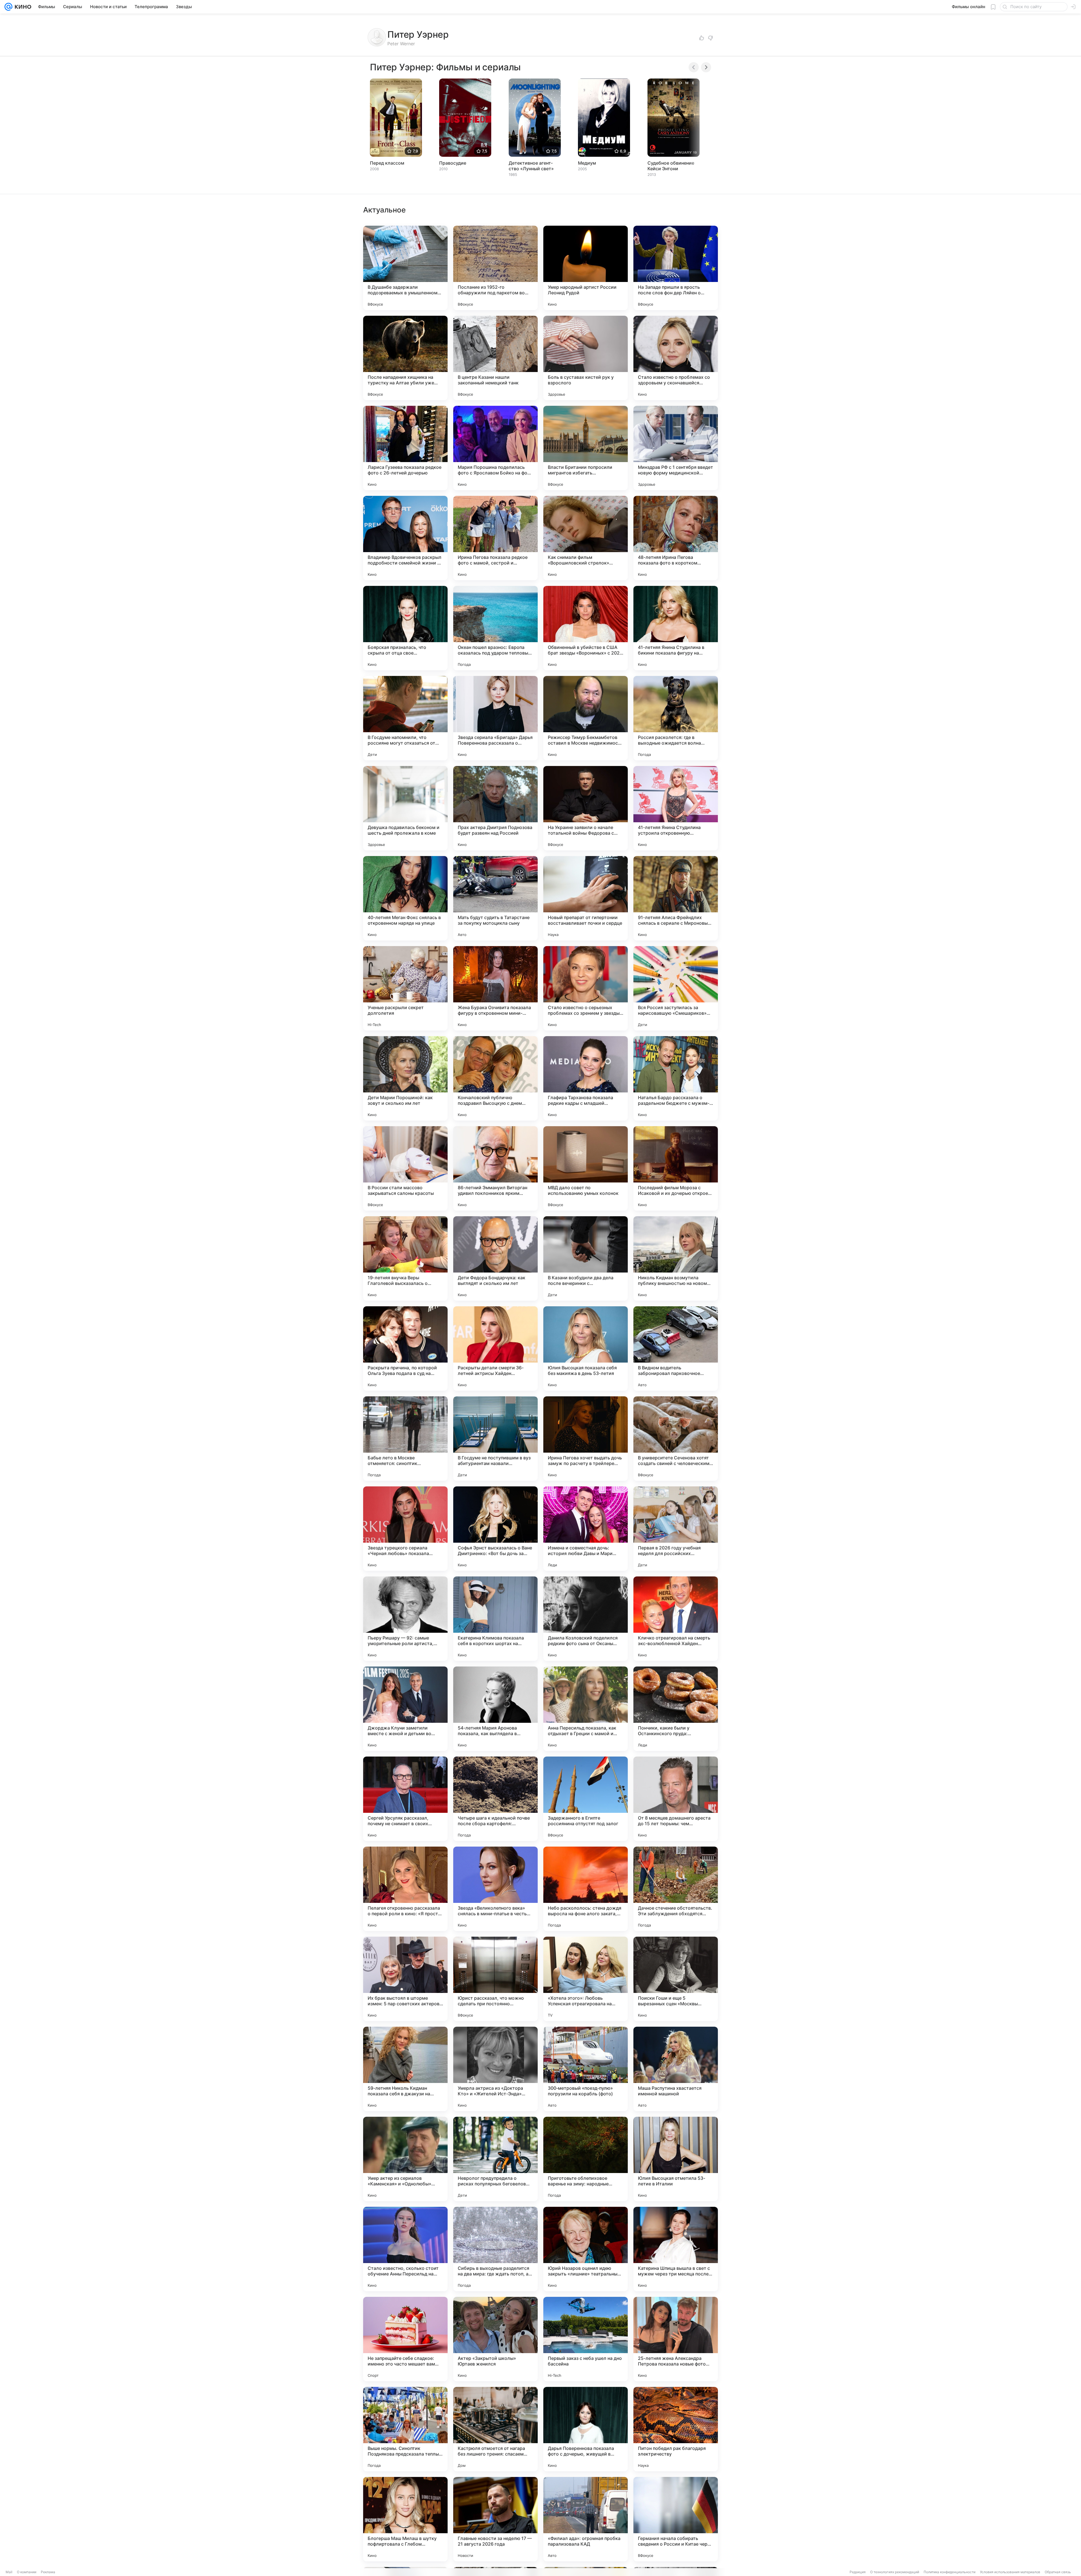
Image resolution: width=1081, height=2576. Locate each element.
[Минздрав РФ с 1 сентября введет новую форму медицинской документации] (676, 448)
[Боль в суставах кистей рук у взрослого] (586, 358)
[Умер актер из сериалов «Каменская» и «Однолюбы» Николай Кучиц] (405, 2159)
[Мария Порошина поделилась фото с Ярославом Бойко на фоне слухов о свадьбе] (495, 448)
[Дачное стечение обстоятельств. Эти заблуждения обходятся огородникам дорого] (676, 1889)
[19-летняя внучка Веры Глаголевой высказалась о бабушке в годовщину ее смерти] (405, 1258)
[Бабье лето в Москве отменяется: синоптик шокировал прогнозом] (405, 1439)
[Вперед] (706, 67)
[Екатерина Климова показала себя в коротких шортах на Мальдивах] (495, 1619)
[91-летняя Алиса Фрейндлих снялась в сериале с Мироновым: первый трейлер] (676, 898)
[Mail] (8, 7)
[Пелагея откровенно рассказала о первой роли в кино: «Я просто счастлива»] (405, 1889)
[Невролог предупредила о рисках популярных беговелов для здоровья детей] (495, 2159)
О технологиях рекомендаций (895, 2572)
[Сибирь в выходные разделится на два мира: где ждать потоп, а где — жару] (495, 2249)
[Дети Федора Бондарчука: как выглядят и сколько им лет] (495, 1258)
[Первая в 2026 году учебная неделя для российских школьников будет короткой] (676, 1529)
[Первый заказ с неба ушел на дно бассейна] (586, 2339)
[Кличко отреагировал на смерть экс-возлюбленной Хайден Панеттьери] (676, 1619)
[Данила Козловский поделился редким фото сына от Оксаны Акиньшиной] (586, 1619)
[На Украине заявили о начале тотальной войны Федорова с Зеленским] (586, 808)
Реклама (48, 2572)
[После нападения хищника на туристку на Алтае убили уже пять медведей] (405, 358)
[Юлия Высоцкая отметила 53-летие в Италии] (676, 2159)
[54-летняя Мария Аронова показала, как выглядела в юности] (495, 1709)
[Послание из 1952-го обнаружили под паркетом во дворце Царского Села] (495, 268)
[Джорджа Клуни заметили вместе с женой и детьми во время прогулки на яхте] (405, 1709)
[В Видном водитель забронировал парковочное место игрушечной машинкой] (676, 1349)
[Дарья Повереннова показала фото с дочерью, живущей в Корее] (586, 2429)
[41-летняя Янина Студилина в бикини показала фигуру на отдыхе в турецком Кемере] (676, 628)
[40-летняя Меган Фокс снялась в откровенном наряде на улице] (405, 898)
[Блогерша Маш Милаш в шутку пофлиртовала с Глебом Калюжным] (405, 2519)
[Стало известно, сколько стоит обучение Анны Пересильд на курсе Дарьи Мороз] (405, 2249)
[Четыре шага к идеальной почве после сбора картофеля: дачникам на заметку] (495, 1799)
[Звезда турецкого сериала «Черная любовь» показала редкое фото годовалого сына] (405, 1529)
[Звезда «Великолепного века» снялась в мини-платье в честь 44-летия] (495, 1889)
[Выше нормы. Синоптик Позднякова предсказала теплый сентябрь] (405, 2429)
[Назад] (694, 67)
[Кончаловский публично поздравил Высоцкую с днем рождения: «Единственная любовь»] (495, 1078)
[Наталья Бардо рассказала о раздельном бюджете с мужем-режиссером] (676, 1078)
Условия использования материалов (1010, 2572)
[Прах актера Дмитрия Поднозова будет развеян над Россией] (495, 808)
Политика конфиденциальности (950, 2572)
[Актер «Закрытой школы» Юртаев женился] (495, 2339)
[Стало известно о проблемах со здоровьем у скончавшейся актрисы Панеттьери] (676, 358)
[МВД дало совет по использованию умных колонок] (586, 1168)
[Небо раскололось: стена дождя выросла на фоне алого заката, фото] (586, 1889)
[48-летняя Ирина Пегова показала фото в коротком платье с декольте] (676, 538)
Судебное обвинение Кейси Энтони (671, 166)
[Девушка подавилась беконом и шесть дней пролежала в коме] (405, 808)
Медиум (587, 163)
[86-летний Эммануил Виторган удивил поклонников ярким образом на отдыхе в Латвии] (495, 1168)
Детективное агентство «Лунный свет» (531, 166)
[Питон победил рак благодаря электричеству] (676, 2429)
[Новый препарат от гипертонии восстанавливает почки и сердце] (586, 898)
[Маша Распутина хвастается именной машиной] (676, 2069)
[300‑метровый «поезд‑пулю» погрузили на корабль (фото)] (586, 2069)
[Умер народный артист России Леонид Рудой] (586, 268)
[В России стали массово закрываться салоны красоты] (405, 1168)
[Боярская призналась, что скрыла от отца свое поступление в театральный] (405, 628)
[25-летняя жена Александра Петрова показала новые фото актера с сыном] (676, 2339)
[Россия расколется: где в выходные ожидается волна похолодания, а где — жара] (676, 718)
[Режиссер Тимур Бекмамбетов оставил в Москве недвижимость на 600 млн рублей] (586, 718)
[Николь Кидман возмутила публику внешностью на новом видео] (676, 1258)
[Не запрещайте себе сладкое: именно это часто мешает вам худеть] (405, 2339)
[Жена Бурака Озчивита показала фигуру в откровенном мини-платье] (495, 988)
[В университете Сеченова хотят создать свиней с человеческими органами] (676, 1439)
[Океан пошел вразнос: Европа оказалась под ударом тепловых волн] (495, 628)
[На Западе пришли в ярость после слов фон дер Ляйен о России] (676, 268)
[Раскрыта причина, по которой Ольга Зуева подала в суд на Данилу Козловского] (405, 1349)
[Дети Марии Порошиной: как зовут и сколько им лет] (405, 1078)
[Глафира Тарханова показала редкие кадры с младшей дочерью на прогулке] (586, 1078)
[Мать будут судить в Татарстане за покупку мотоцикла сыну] (495, 898)
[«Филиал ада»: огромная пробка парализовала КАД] (586, 2519)
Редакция (858, 2572)
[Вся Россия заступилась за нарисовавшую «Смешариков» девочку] (676, 988)
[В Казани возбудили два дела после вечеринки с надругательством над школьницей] (586, 1258)
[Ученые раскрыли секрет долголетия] (405, 988)
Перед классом (387, 163)
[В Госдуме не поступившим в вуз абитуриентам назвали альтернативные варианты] (495, 1439)
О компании (27, 2572)
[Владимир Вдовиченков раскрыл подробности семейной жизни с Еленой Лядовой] (405, 538)
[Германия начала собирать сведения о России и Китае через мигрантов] (676, 2519)
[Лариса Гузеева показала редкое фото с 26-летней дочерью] (405, 448)
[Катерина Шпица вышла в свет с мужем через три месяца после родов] (676, 2249)
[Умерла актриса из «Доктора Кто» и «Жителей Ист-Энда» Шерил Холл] (495, 2069)
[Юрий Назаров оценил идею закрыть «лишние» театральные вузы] (586, 2249)
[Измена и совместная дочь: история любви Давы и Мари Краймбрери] (586, 1529)
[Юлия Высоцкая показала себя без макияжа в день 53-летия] (586, 1349)
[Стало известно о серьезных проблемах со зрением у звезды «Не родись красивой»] (586, 988)
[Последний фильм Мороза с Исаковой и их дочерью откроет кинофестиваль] (676, 1168)
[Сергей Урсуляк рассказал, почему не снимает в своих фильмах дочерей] (405, 1799)
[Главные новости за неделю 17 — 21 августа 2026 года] (495, 2519)
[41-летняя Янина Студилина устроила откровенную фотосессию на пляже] (676, 808)
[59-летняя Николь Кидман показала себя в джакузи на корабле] (405, 2069)
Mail (9, 2572)
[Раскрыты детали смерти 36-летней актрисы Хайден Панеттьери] (495, 1349)
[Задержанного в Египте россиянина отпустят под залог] (586, 1799)
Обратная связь (1058, 2572)
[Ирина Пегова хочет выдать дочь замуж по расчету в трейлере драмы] (586, 1439)
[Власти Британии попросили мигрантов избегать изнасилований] (586, 448)
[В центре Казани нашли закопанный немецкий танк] (495, 358)
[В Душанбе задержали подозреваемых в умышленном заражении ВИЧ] (405, 268)
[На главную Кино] (22, 7)
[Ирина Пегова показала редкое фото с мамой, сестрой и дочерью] (495, 538)
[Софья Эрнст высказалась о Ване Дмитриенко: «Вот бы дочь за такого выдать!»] (495, 1529)
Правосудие (453, 163)
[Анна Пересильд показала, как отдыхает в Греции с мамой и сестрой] (586, 1709)
